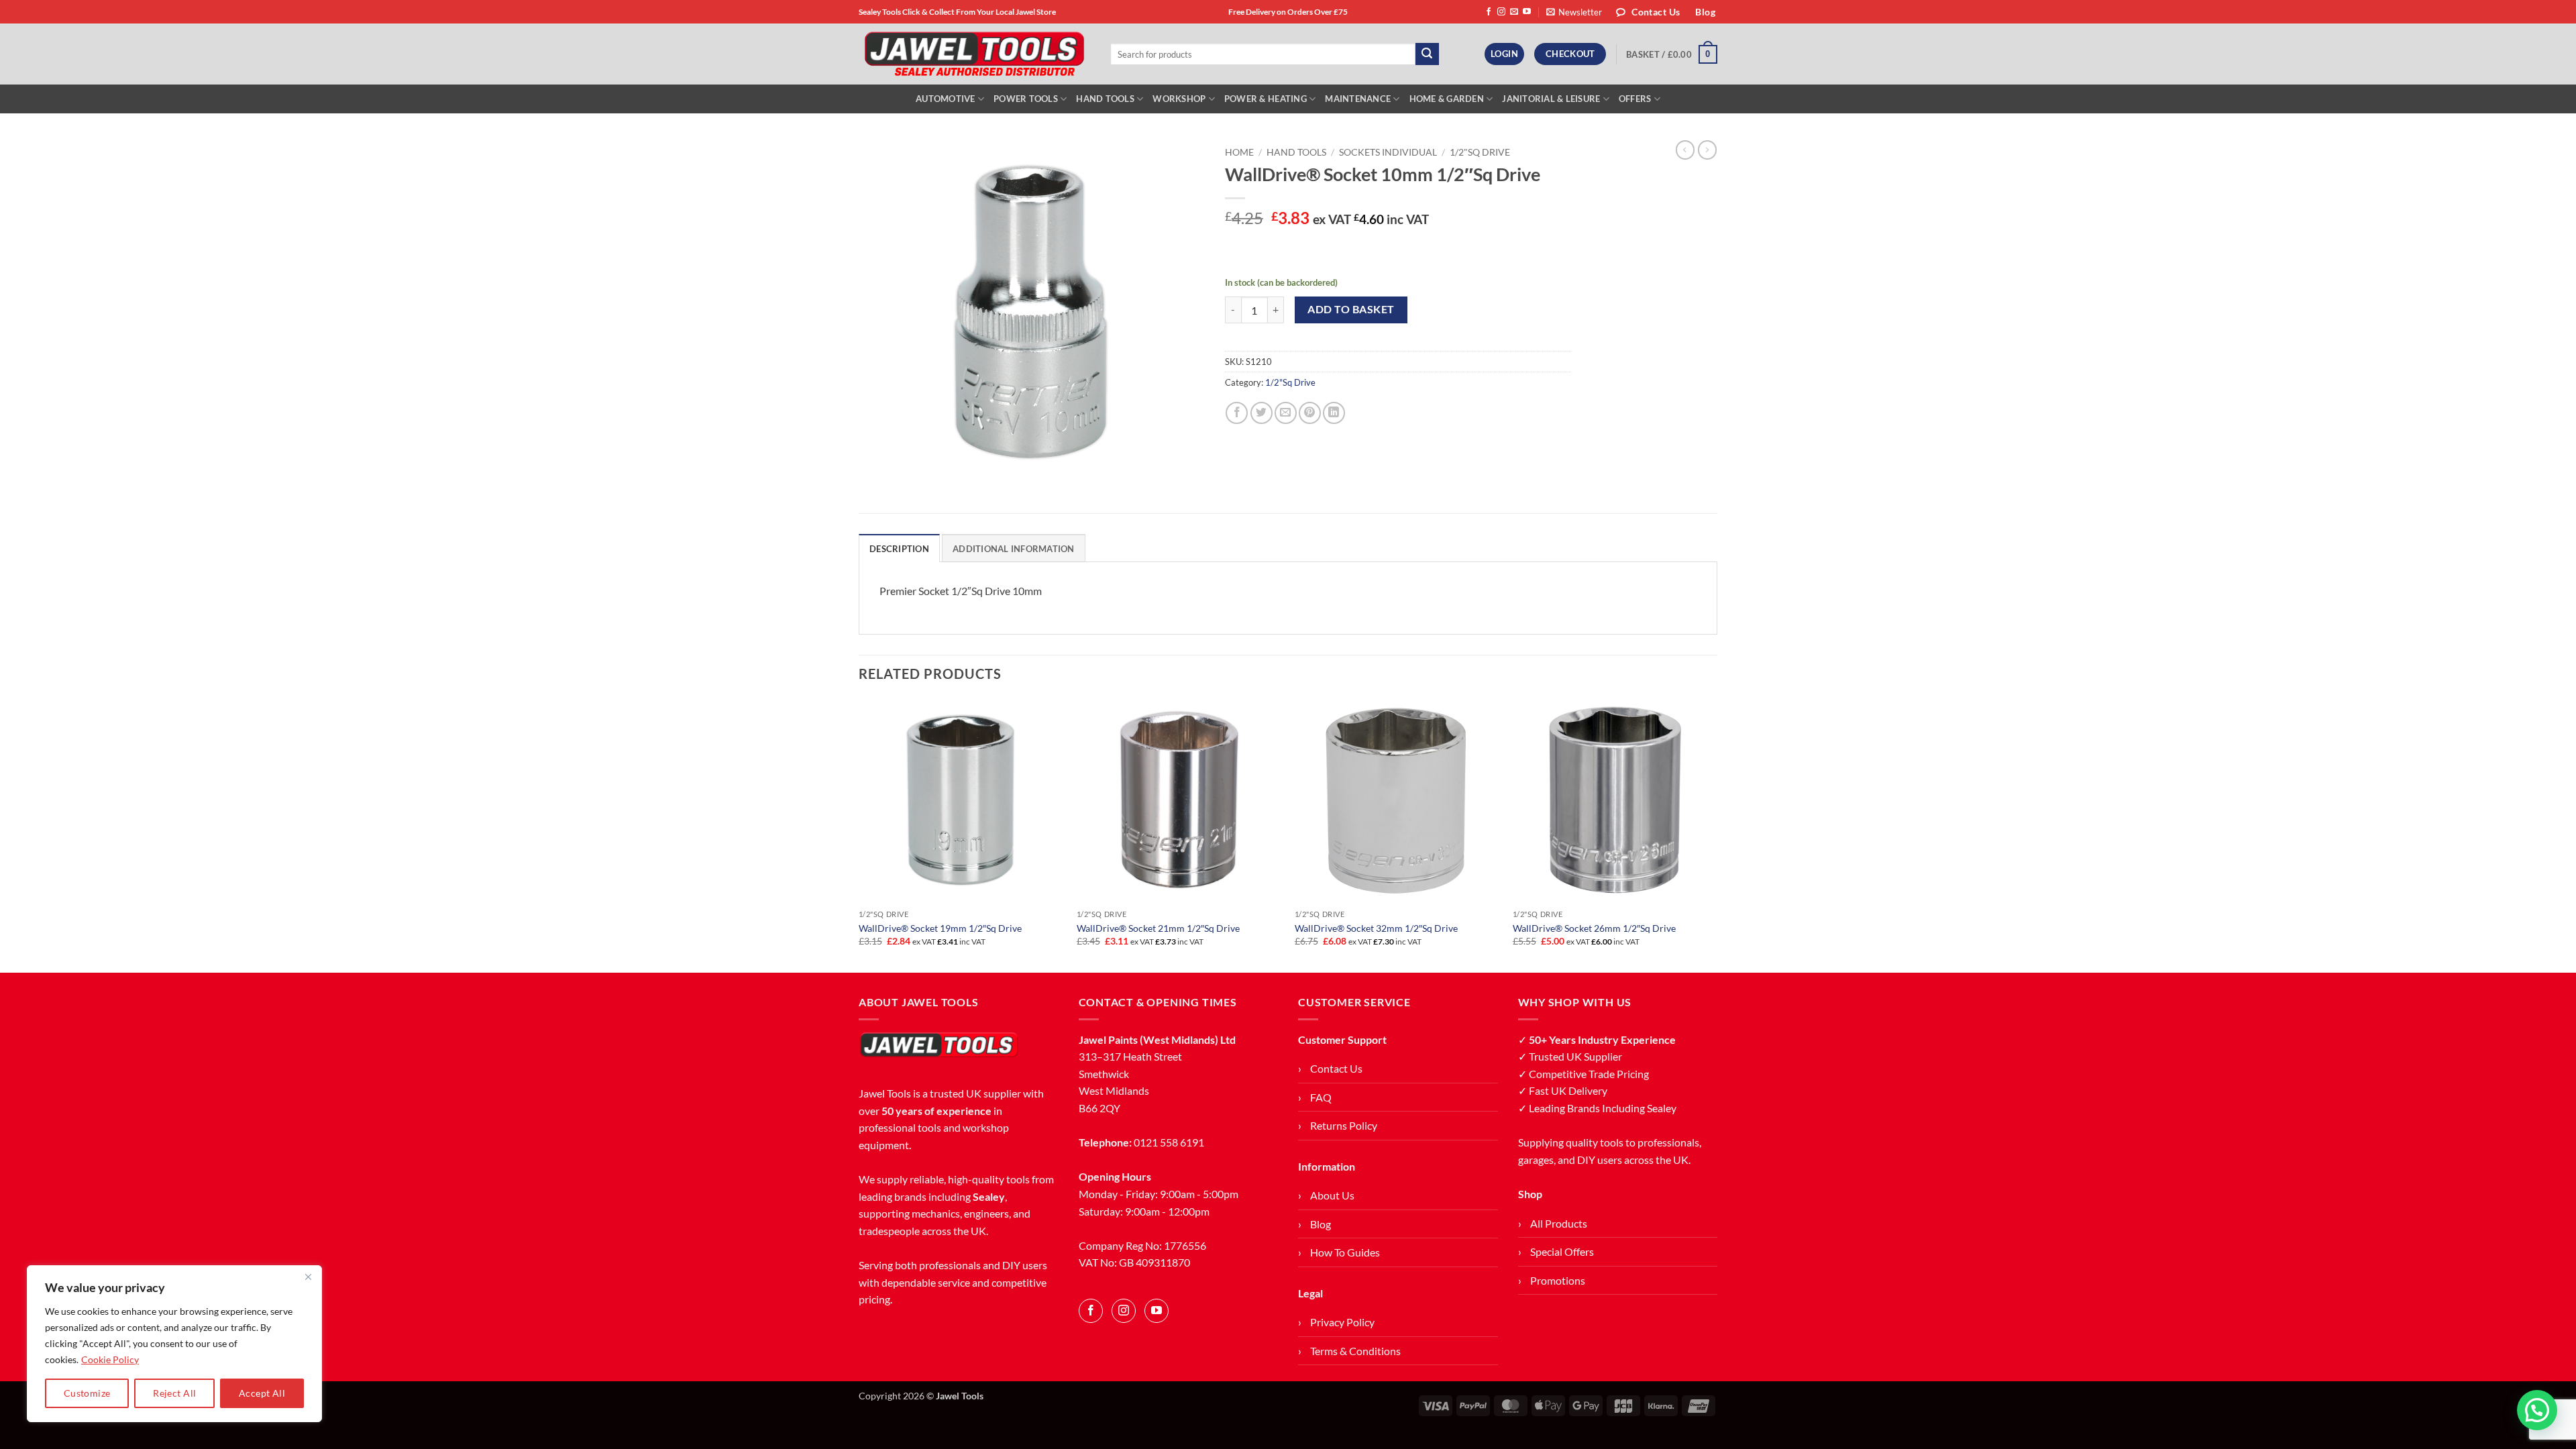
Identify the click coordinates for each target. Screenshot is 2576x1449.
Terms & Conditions (1355, 1351)
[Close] (308, 1277)
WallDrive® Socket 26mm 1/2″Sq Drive (1594, 928)
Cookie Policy (110, 1359)
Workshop (1179, 99)
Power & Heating (1266, 99)
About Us (1332, 1195)
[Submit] (1427, 54)
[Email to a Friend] (1286, 413)
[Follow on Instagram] (1501, 12)
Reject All (174, 1393)
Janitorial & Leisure (1551, 99)
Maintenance (1358, 99)
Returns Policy (1344, 1125)
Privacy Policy (1342, 1322)
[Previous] (859, 835)
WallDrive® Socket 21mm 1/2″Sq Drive (1158, 928)
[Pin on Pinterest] (1310, 413)
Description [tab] (899, 549)
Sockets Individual (1388, 152)
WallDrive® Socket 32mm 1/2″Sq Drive (1376, 928)
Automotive (946, 99)
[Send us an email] (1514, 12)
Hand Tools (1105, 99)
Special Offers (1562, 1251)
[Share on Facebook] (1237, 413)
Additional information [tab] (1014, 549)
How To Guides (1345, 1252)
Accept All (262, 1393)
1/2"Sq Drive (1480, 152)
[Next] (1717, 835)
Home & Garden (1447, 99)
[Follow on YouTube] (1527, 12)
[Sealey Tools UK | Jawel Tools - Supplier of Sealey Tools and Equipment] (974, 54)
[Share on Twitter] (1262, 413)
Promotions (1558, 1280)
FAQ (1321, 1097)
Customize (87, 1393)
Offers (1635, 99)
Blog (1321, 1224)
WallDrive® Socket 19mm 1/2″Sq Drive (940, 928)
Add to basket (1351, 309)
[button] (1574, 12)
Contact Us (1336, 1068)
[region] (174, 1344)
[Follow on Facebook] (1489, 12)
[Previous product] (1707, 150)
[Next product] (1685, 150)
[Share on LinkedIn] (1334, 413)
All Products (1559, 1223)
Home (1239, 152)
